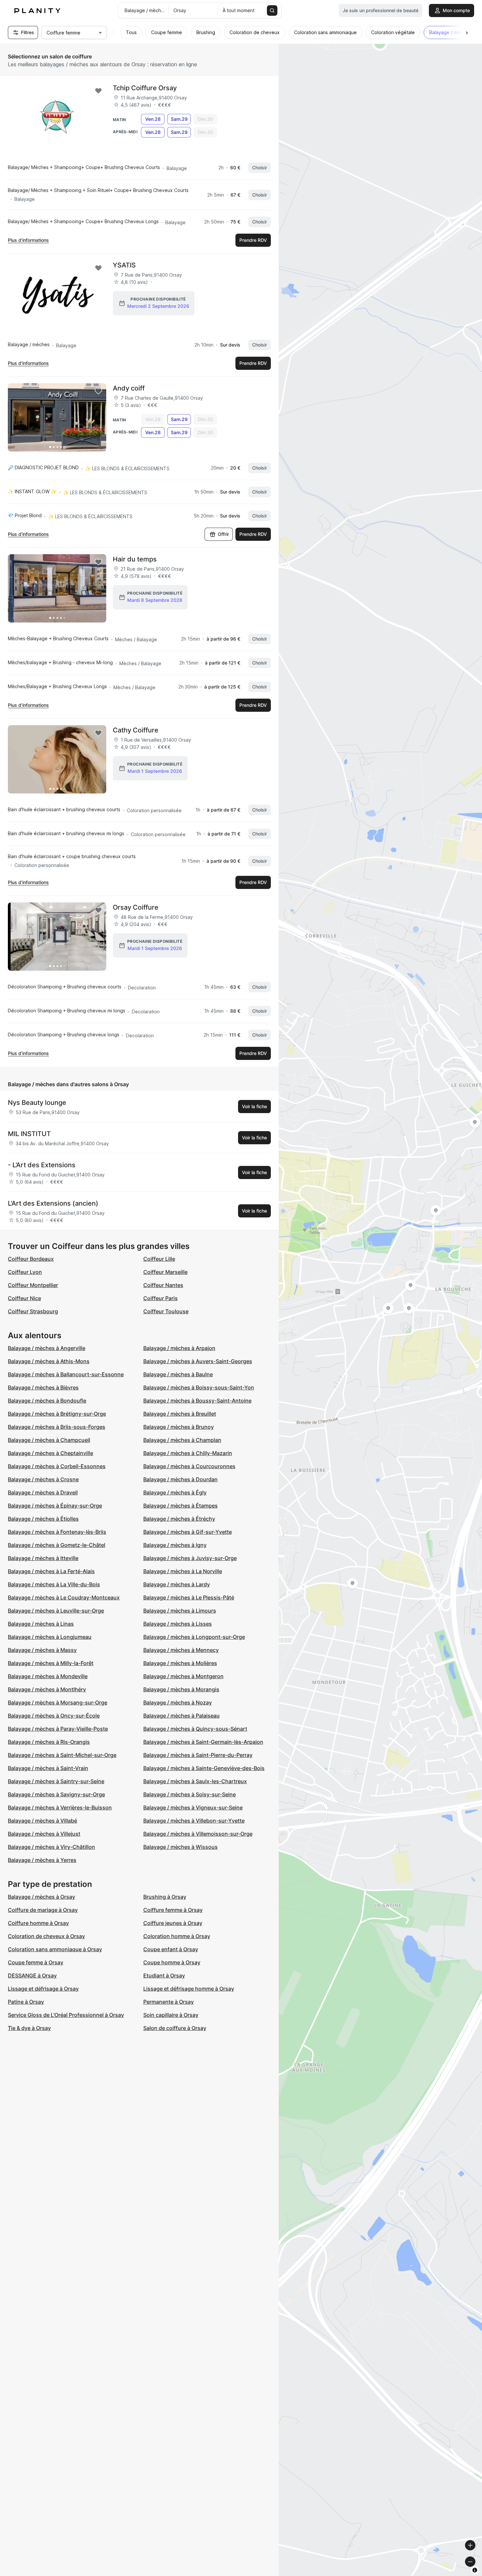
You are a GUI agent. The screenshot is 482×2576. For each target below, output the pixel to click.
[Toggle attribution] (475, 2570)
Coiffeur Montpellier (33, 1285)
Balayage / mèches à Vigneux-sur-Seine (193, 1807)
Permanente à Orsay (169, 2002)
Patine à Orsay (26, 2002)
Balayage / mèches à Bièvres (43, 1387)
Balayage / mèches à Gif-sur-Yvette (188, 1532)
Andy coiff (129, 388)
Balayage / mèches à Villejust (44, 1834)
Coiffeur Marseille (165, 1272)
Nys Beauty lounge (37, 1103)
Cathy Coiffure (136, 730)
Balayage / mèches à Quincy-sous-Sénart (195, 1729)
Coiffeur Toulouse (166, 1311)
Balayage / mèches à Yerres (42, 1860)
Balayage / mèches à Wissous (181, 1847)
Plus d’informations (28, 240)
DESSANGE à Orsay (32, 1975)
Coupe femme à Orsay (36, 1962)
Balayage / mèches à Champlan (182, 1440)
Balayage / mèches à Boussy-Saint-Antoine (197, 1401)
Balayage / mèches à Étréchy (179, 1519)
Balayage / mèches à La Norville (183, 1571)
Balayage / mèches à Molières (180, 1663)
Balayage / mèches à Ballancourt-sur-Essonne (66, 1374)
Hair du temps (135, 559)
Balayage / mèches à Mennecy (181, 1650)
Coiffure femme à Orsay (173, 1910)
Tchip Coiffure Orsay (145, 88)
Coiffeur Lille (159, 1259)
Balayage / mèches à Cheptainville (50, 1453)
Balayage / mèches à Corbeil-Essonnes (57, 1466)
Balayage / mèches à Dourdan (181, 1479)
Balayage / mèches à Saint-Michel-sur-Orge (62, 1755)
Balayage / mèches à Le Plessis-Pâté (189, 1597)
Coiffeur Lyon (25, 1272)
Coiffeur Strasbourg (33, 1311)
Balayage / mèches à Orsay (41, 1897)
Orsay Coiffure (136, 907)
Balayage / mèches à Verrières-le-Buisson (60, 1807)
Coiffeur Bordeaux (31, 1259)
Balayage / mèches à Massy (42, 1650)
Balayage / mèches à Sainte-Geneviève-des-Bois (204, 1768)
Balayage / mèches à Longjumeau (50, 1637)
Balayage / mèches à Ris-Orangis (49, 1742)
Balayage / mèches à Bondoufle (47, 1401)
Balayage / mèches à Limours (180, 1611)
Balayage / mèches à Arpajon (179, 1348)
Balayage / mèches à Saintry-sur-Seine (56, 1781)
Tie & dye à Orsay (29, 2028)
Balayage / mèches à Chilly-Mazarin (188, 1453)
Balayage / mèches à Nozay (178, 1702)
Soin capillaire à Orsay (171, 2015)
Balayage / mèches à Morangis (181, 1689)
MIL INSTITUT (29, 1134)
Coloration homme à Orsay (177, 1936)
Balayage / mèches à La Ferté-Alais (51, 1571)
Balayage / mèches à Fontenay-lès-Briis (57, 1532)
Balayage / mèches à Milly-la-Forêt (51, 1663)
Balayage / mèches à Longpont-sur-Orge (194, 1637)
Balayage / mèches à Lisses (178, 1624)
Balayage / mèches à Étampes (181, 1506)
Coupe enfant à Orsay (171, 1949)
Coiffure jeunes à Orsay (173, 1923)
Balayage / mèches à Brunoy (179, 1427)
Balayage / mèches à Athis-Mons (49, 1361)
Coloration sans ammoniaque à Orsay (55, 1949)
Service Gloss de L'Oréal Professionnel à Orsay (66, 2015)
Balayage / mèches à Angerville (47, 1348)
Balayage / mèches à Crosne (43, 1479)
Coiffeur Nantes (163, 1285)
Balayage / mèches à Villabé (42, 1821)
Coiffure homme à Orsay (38, 1923)
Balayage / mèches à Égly (175, 1492)
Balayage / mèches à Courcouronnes (189, 1466)
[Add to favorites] (98, 91)
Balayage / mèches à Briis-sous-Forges (57, 1427)
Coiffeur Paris (161, 1298)
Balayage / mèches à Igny (175, 1545)
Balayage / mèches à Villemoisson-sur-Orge (198, 1834)
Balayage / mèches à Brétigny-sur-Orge (57, 1414)
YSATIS (124, 265)
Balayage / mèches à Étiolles (43, 1519)
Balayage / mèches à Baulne (178, 1374)
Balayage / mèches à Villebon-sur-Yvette (194, 1821)
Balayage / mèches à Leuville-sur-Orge (56, 1611)
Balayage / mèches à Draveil (43, 1492)
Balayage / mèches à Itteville (43, 1558)
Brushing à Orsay (165, 1897)
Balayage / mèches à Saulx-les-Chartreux (195, 1781)
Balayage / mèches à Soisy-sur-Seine (190, 1794)
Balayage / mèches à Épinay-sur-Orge (55, 1506)
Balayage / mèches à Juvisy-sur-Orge (190, 1558)
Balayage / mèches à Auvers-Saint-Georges (198, 1361)
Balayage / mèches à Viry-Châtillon (51, 1847)
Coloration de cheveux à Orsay (46, 1936)
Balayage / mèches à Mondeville (48, 1676)
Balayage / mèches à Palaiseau (181, 1716)
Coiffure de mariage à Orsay (43, 1910)
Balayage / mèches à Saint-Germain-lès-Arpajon (203, 1742)
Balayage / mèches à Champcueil (49, 1440)
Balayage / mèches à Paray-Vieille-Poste (58, 1729)
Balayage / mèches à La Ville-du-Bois (54, 1584)
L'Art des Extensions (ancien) (53, 1203)
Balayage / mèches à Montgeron (183, 1676)
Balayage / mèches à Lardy (177, 1584)
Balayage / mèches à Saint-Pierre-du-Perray (198, 1755)
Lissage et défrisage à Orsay (43, 1989)
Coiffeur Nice (24, 1298)
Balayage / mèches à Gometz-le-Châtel (57, 1545)
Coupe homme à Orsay (172, 1962)
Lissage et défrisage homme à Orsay (189, 1989)
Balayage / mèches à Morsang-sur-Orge (58, 1702)
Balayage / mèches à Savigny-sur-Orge (56, 1794)
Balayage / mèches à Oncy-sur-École (54, 1716)
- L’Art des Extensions (42, 1165)
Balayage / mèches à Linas (41, 1624)
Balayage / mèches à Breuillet (180, 1414)
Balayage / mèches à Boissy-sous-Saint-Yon (199, 1387)
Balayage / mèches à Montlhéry (47, 1689)
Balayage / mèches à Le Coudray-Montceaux (64, 1597)
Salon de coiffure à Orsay (175, 2028)
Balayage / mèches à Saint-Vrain (48, 1768)
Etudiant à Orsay (164, 1975)
